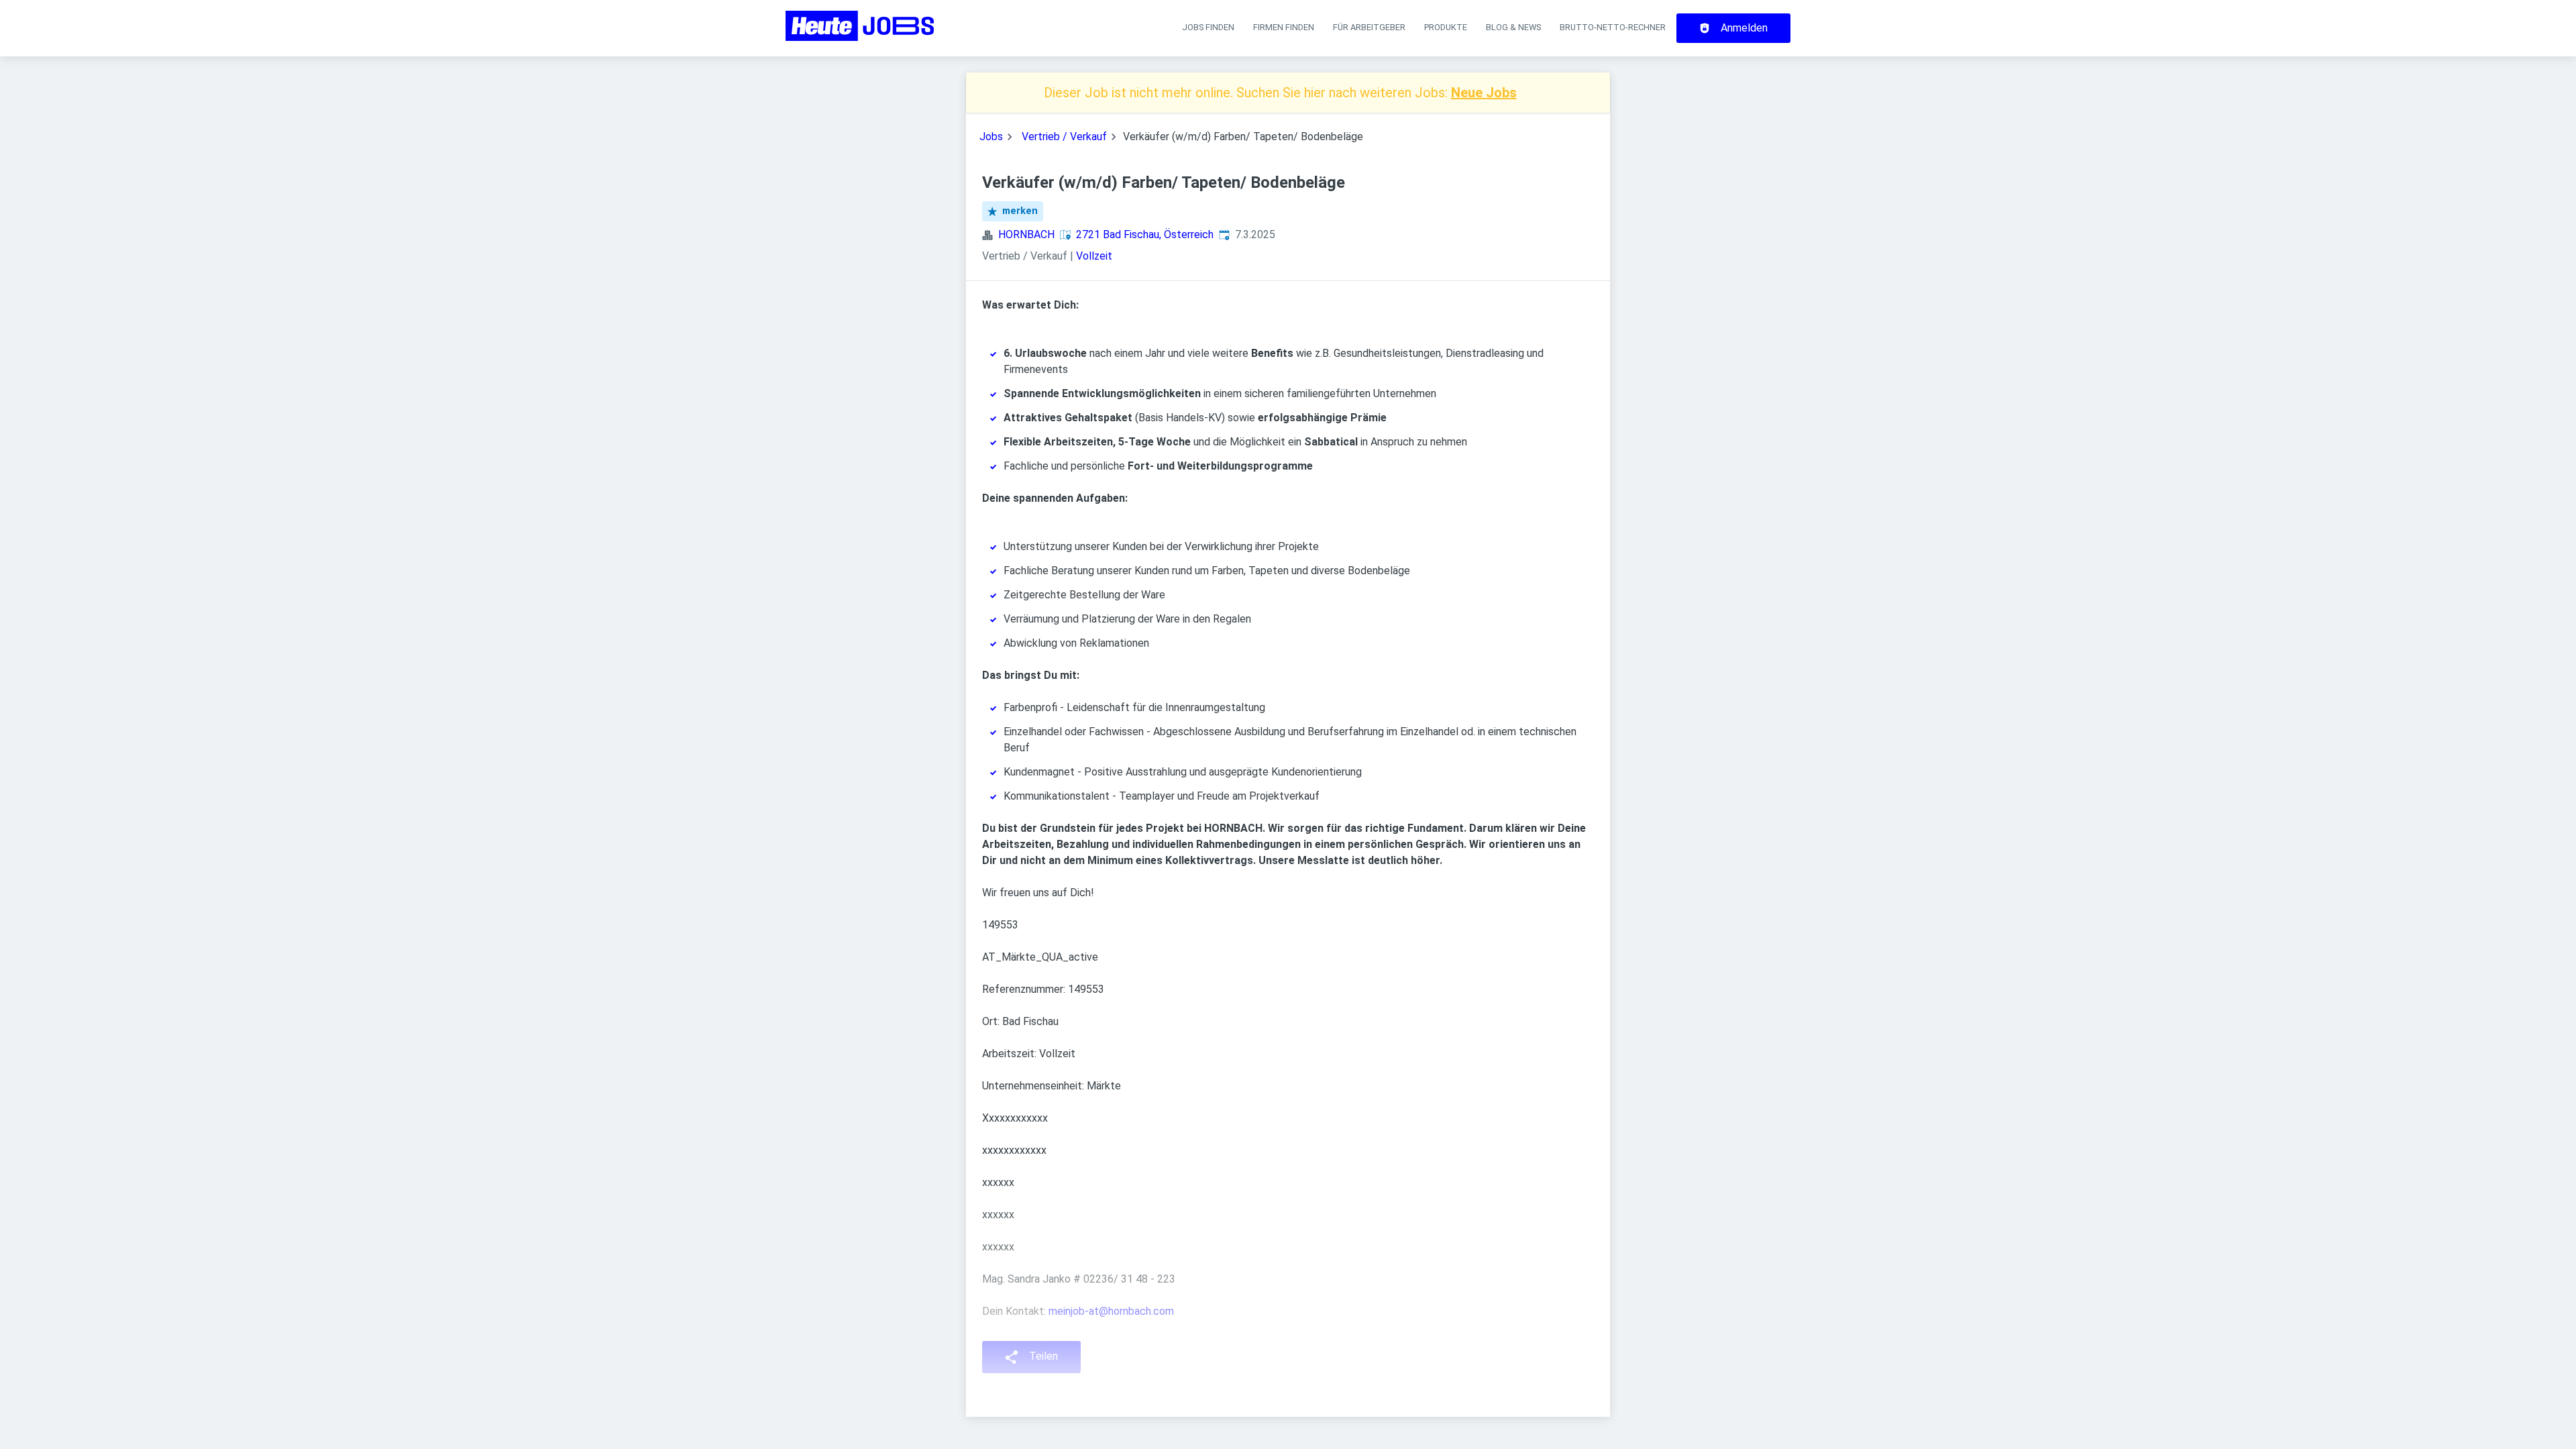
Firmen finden (1284, 27)
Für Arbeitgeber (1369, 27)
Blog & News (1513, 27)
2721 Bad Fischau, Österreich (1145, 234)
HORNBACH (1026, 234)
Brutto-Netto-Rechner (1613, 27)
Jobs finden (1208, 27)
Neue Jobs (1484, 93)
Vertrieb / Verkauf (1064, 137)
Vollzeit (1094, 256)
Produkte (1446, 27)
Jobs (991, 137)
